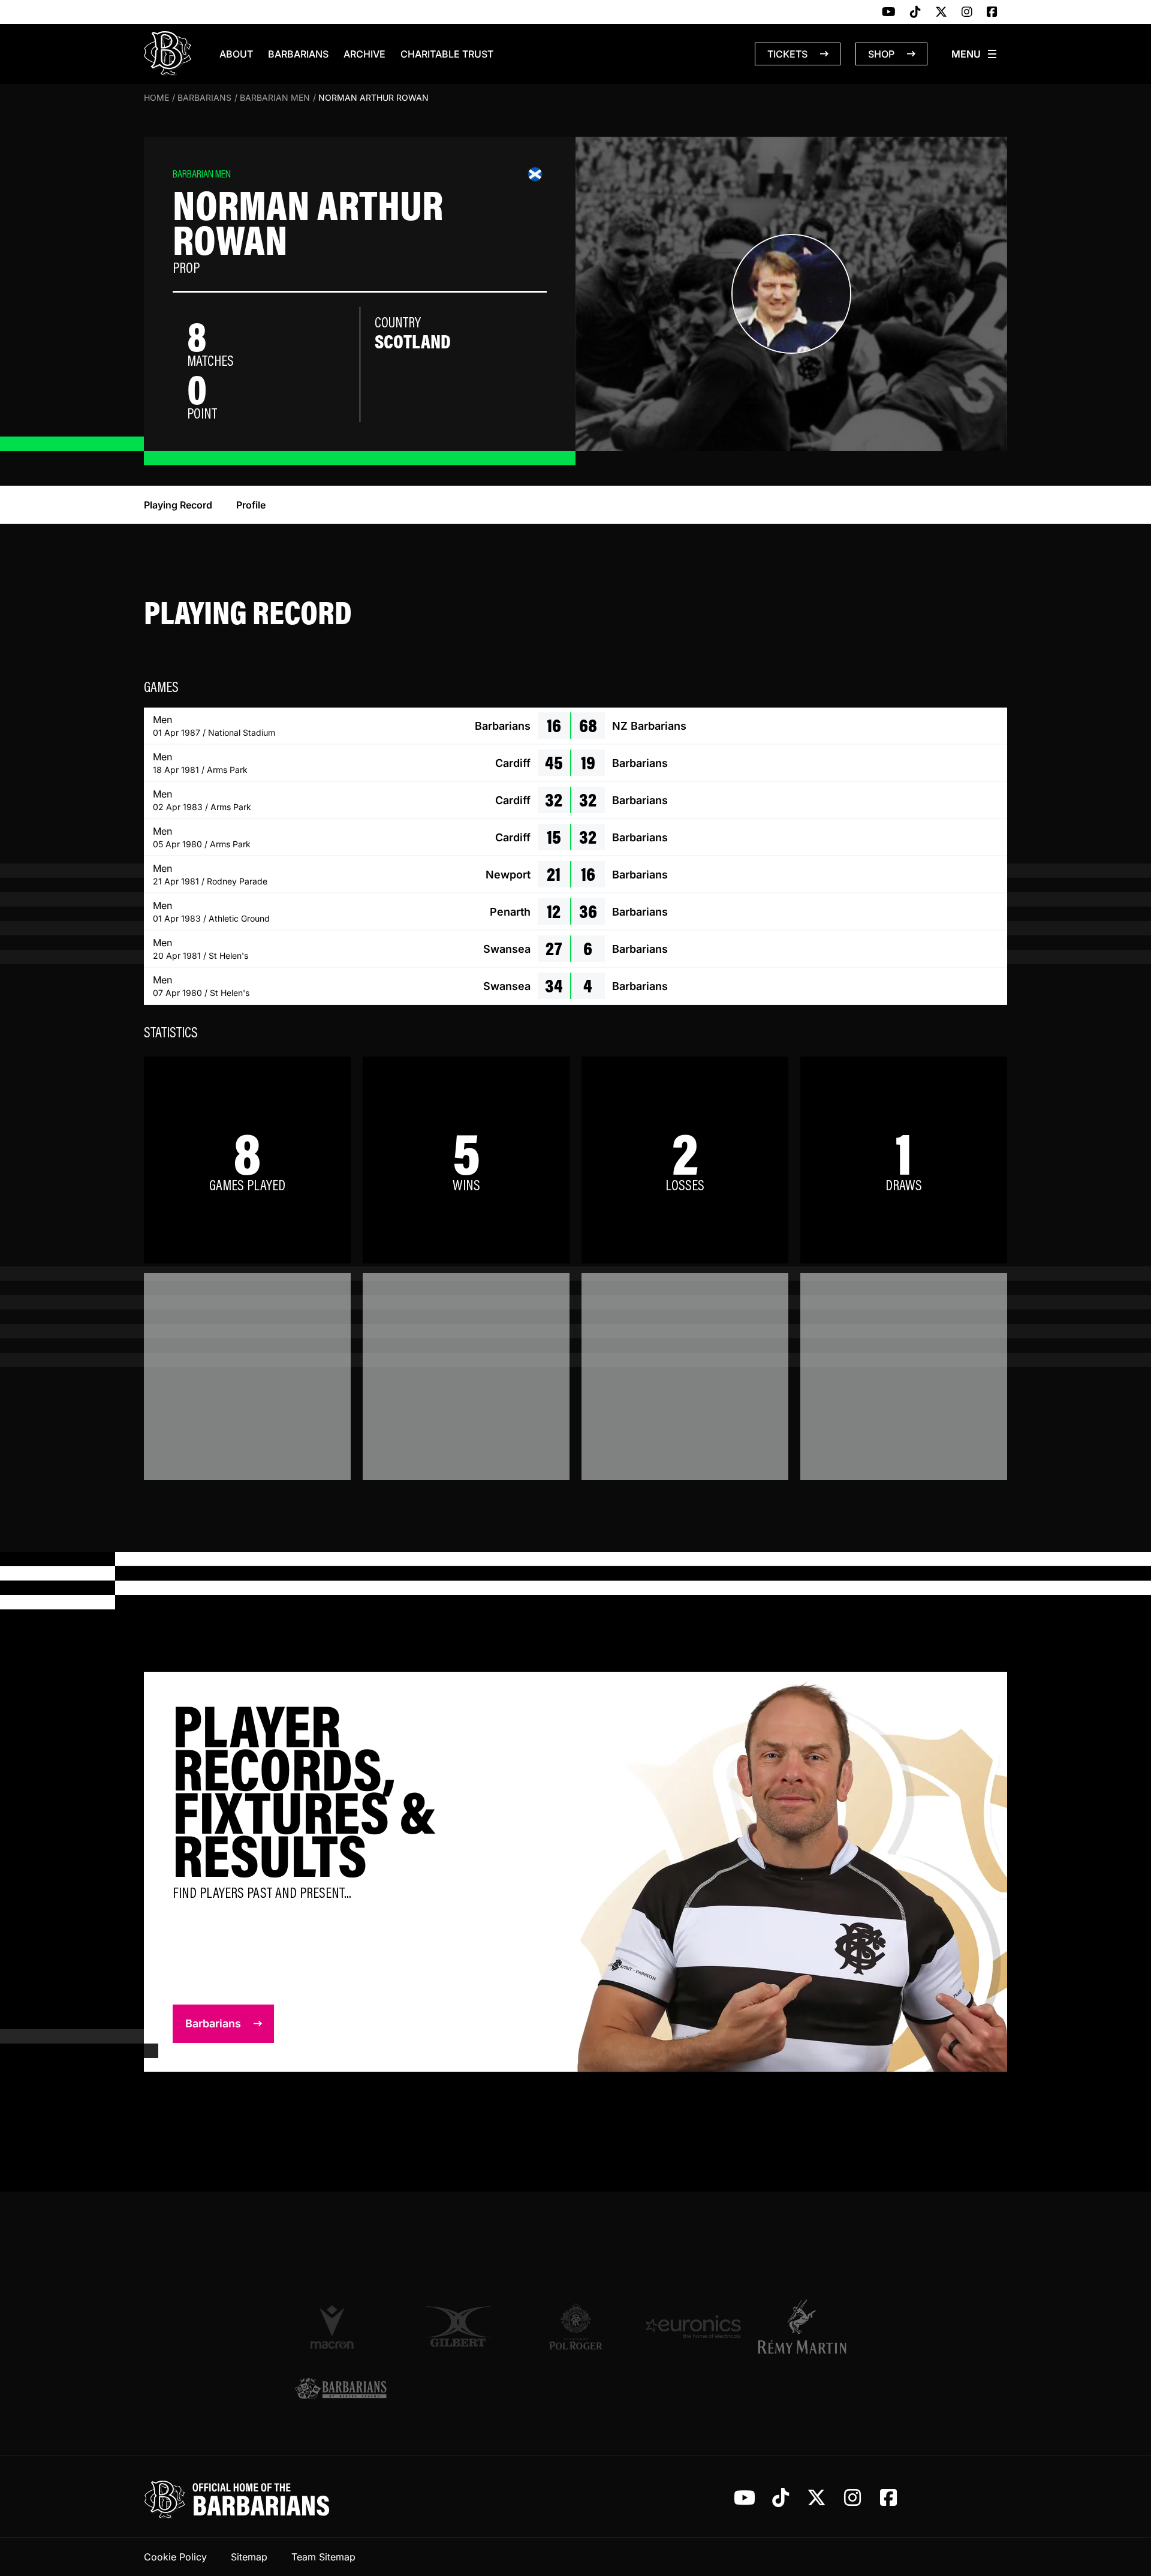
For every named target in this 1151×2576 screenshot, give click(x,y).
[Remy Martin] (810, 2327)
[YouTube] (889, 13)
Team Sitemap (323, 2557)
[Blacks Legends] (341, 2390)
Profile (251, 505)
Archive (364, 54)
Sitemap (249, 2557)
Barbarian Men (275, 97)
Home (156, 97)
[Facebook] (992, 13)
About (236, 54)
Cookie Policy (175, 2557)
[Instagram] (967, 13)
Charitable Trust (447, 54)
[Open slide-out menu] (975, 54)
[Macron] (341, 2327)
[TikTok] (915, 13)
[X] (941, 13)
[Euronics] (693, 2327)
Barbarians (298, 54)
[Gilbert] (458, 2327)
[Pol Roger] (575, 2327)
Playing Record (178, 505)
